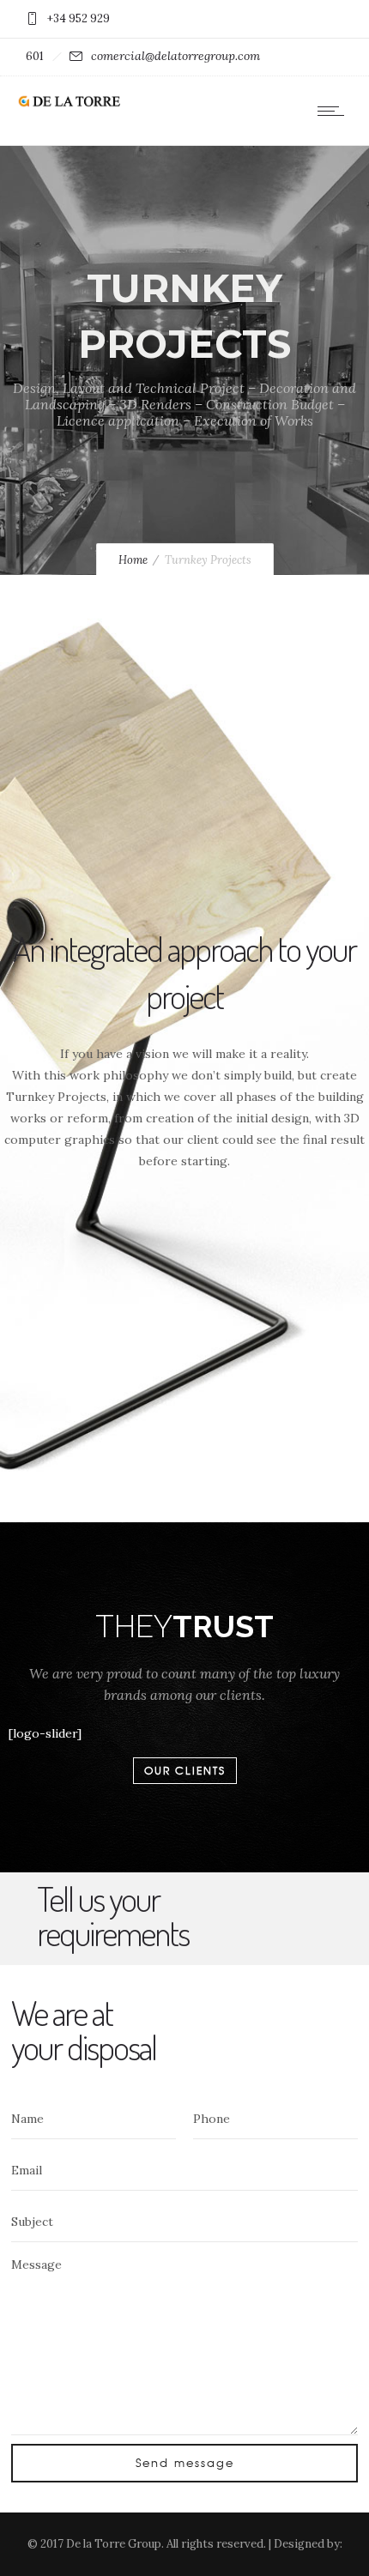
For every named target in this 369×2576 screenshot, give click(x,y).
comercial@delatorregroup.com (175, 56)
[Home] (69, 104)
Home (133, 560)
